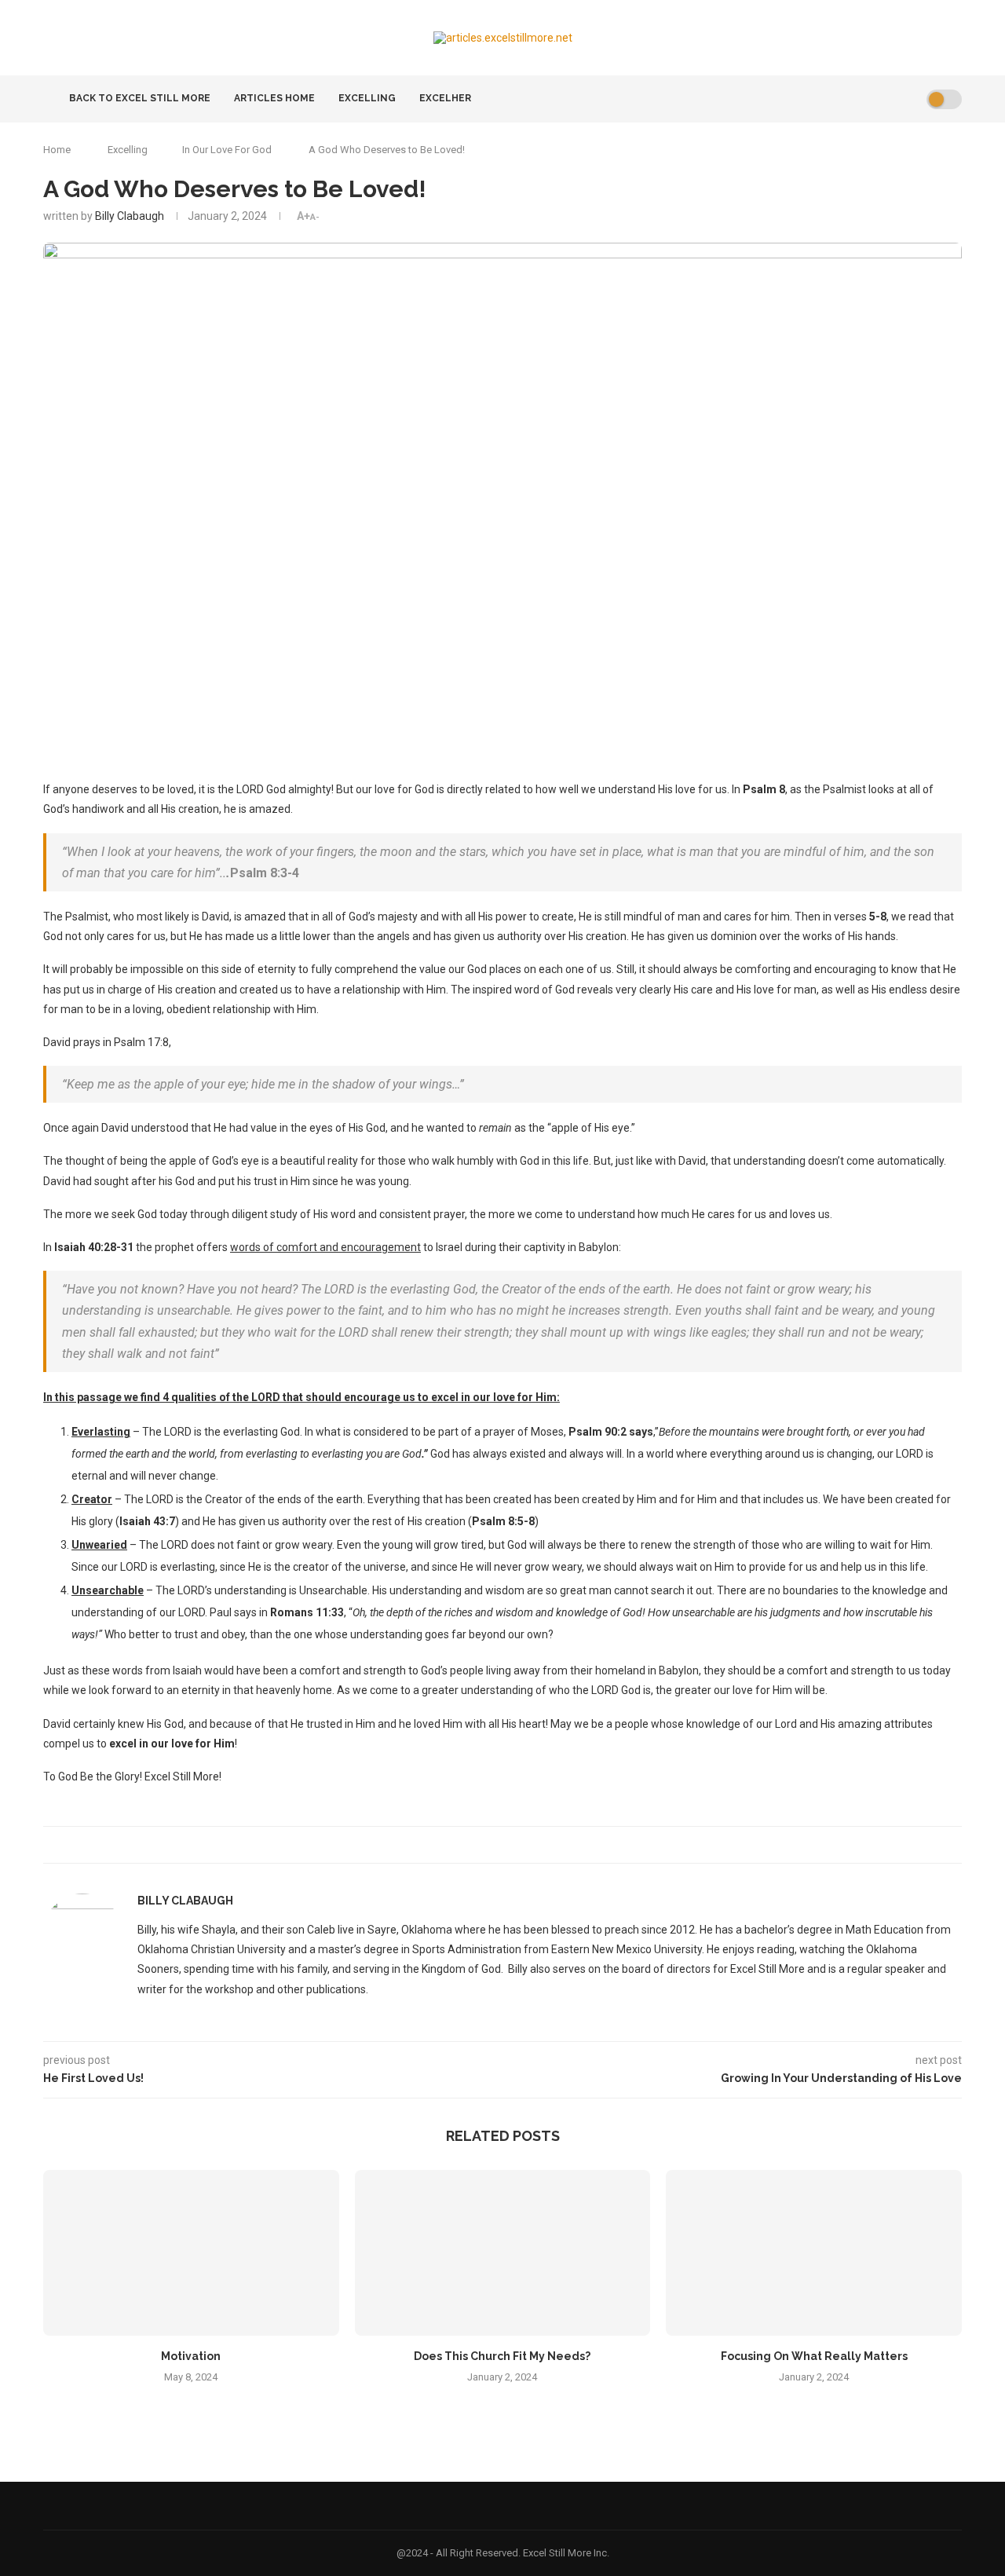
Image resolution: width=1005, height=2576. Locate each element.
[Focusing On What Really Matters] (814, 2253)
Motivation (191, 2356)
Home (57, 150)
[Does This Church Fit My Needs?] (503, 2253)
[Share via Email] (507, 1845)
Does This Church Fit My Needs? (502, 2356)
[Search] (909, 99)
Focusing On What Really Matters (814, 2356)
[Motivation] (191, 2253)
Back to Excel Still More (139, 98)
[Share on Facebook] (490, 1845)
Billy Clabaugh (130, 216)
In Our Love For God (227, 150)
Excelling (367, 98)
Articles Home (274, 98)
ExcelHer (445, 98)
